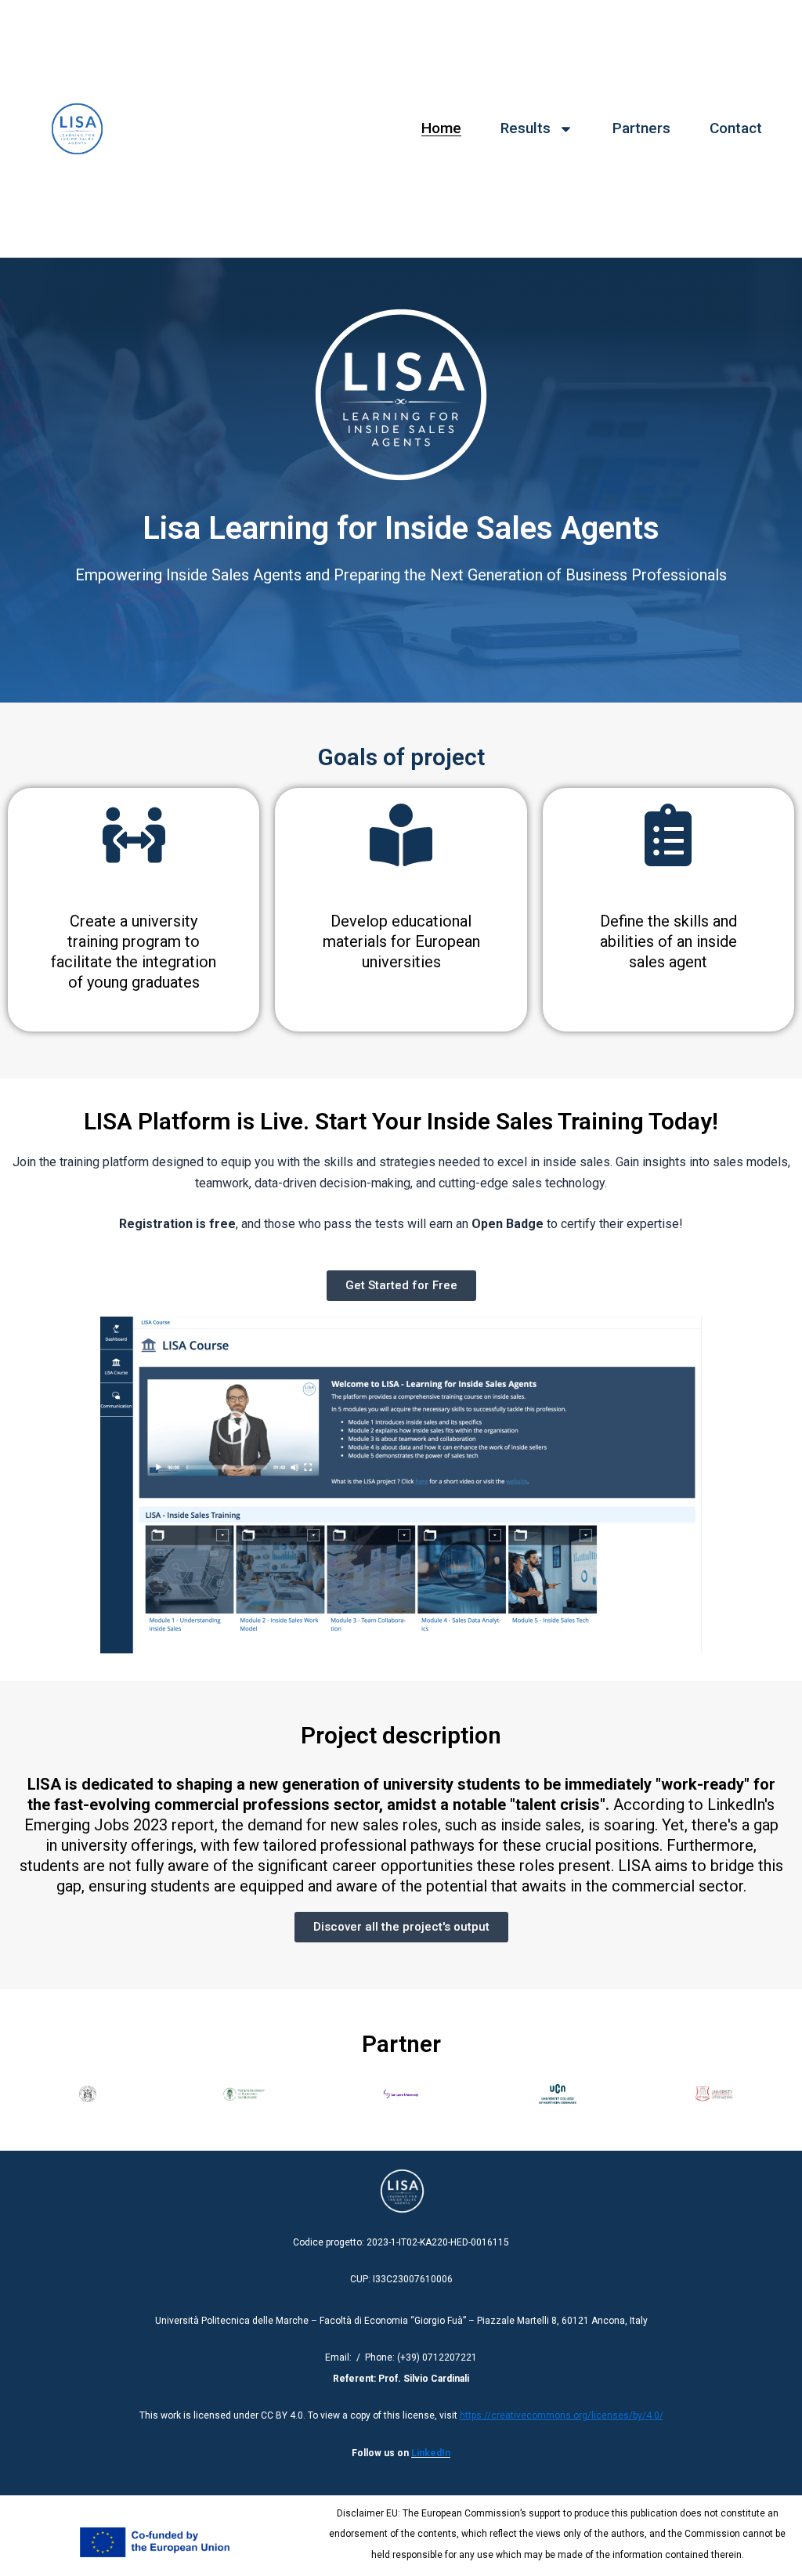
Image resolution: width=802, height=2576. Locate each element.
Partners (641, 128)
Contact (736, 128)
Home (441, 128)
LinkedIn (431, 2453)
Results (526, 128)
